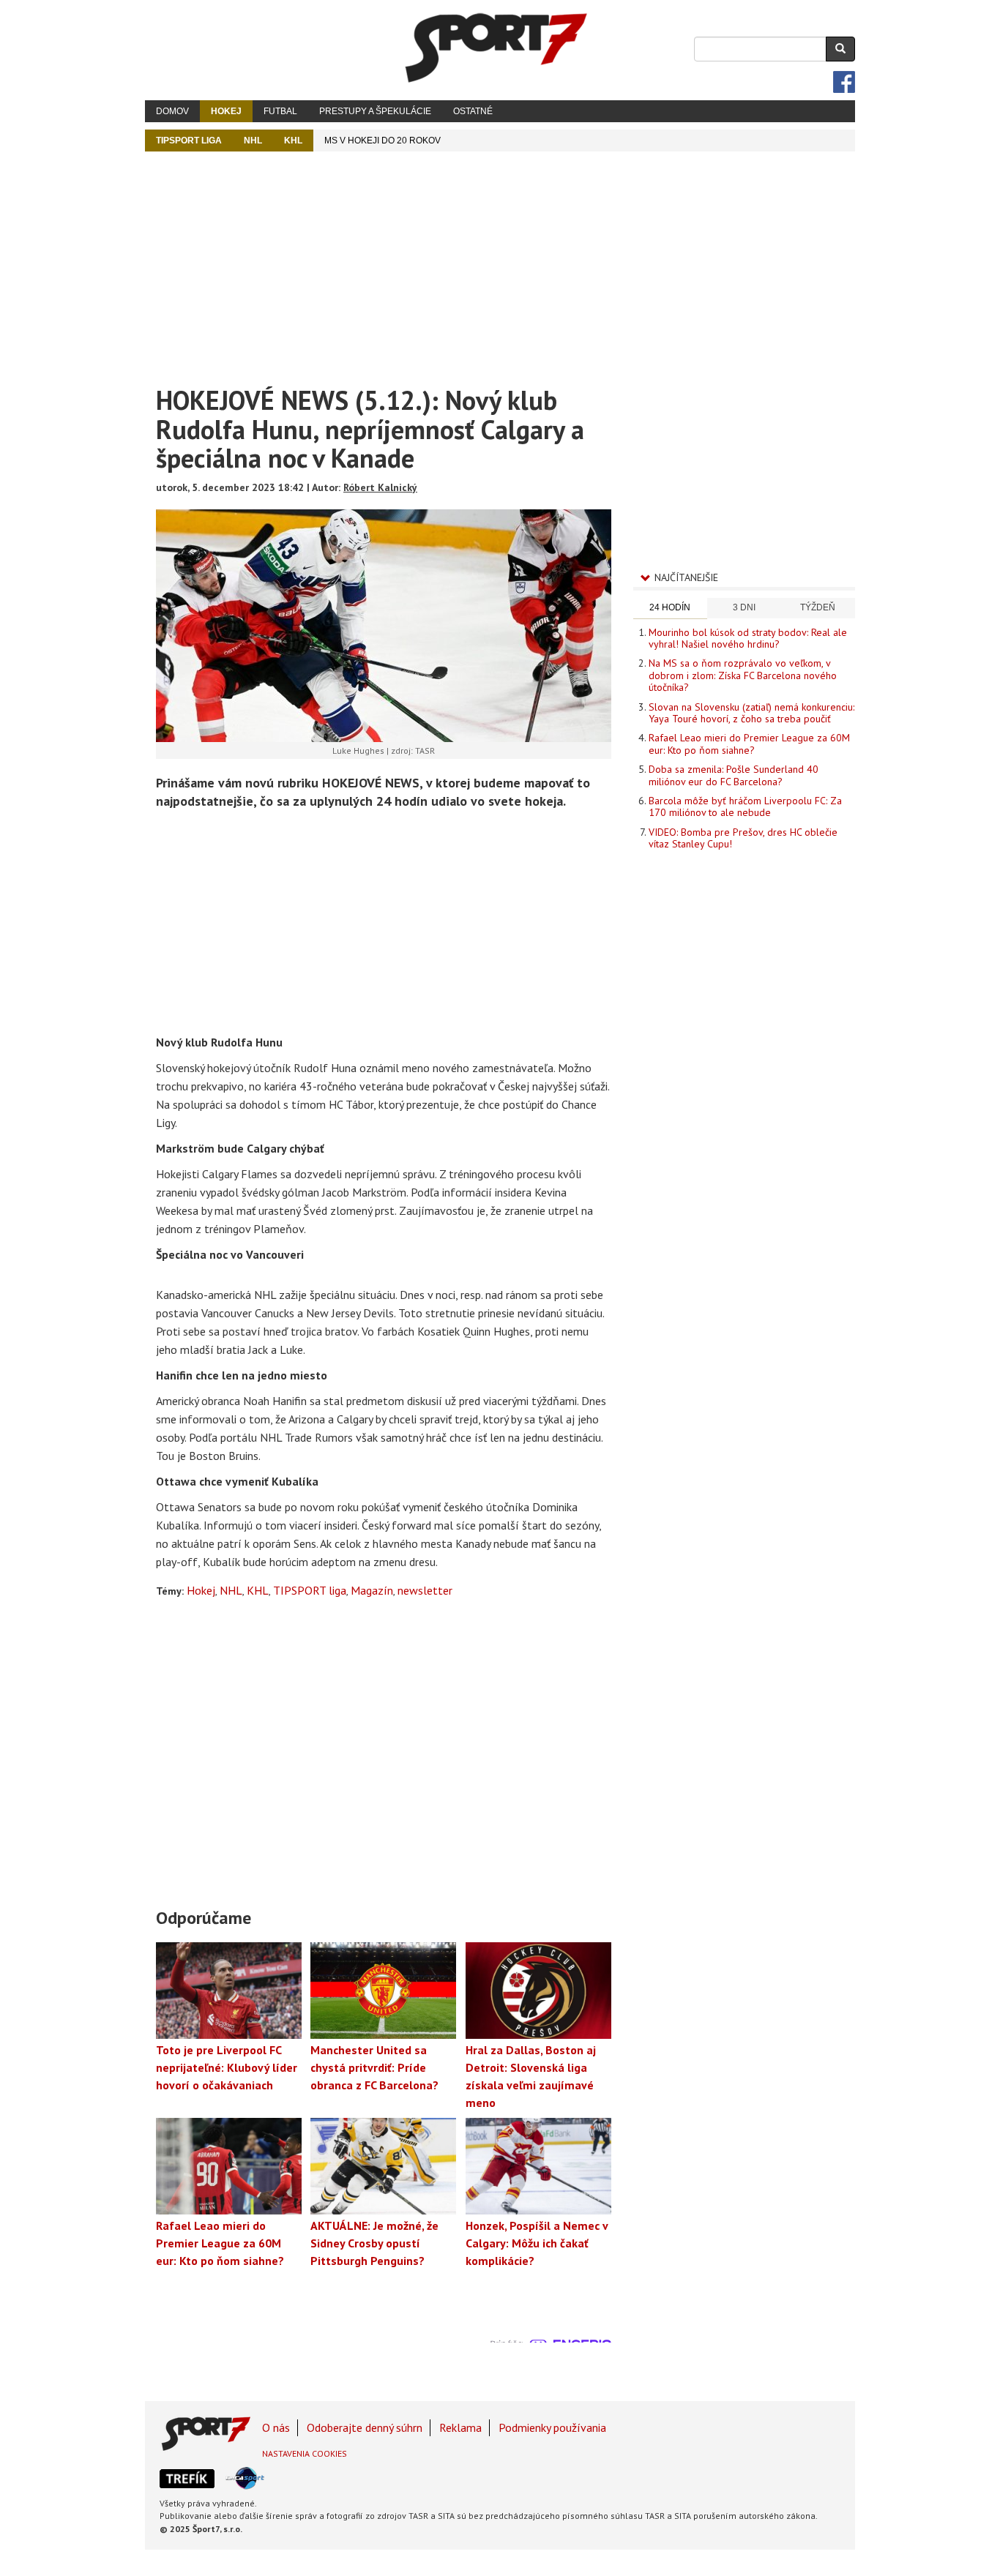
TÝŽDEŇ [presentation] (818, 607)
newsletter (425, 1590)
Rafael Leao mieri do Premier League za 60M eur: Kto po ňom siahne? (749, 744)
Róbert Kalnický (380, 487)
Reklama (460, 2427)
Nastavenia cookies (305, 2453)
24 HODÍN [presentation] (670, 607)
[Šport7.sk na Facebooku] (844, 82)
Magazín (372, 1590)
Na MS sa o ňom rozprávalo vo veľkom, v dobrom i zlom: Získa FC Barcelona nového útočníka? (743, 675)
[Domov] (496, 48)
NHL (253, 141)
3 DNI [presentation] (744, 607)
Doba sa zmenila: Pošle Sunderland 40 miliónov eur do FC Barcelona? (734, 775)
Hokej (226, 111)
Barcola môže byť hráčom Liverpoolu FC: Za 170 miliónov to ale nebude (745, 806)
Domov (172, 111)
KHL (293, 141)
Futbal (280, 111)
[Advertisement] (500, 261)
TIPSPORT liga (189, 141)
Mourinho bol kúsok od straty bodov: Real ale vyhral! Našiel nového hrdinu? (748, 638)
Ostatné (473, 111)
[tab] (670, 609)
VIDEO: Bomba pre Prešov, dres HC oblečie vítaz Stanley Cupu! (743, 838)
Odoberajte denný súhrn (365, 2427)
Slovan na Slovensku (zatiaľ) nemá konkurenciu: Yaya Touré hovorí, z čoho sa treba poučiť (751, 713)
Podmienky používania (552, 2427)
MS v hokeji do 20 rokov (383, 141)
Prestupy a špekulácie (375, 111)
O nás (276, 2427)
